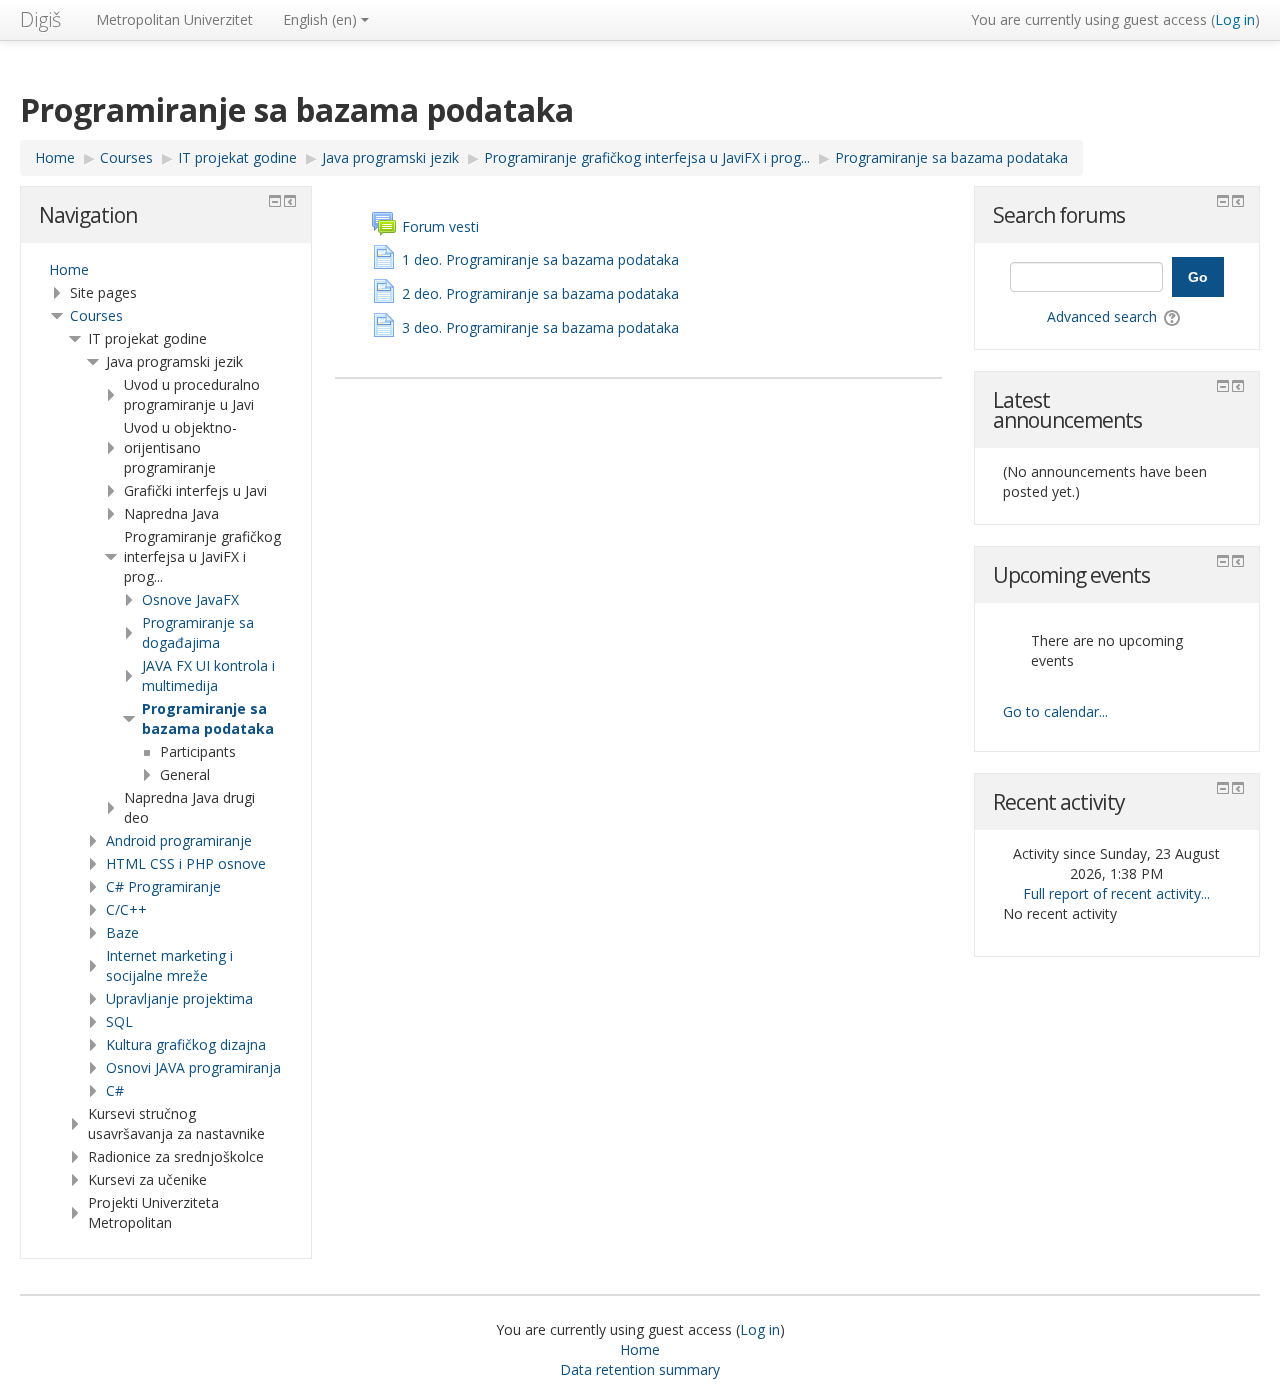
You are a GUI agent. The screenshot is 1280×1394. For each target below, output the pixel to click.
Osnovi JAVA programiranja (193, 1067)
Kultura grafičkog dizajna (186, 1044)
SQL (119, 1021)
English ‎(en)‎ (320, 19)
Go (1198, 277)
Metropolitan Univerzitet (174, 19)
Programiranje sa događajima (198, 632)
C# (115, 1090)
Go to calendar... (1055, 711)
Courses (96, 315)
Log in (1235, 19)
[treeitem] (166, 270)
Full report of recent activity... (1116, 893)
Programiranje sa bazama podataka (208, 718)
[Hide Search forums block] (1223, 201)
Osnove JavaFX (190, 599)
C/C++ (126, 909)
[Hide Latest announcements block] (1223, 386)
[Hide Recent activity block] (1223, 788)
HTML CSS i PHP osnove (186, 863)
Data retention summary (640, 1369)
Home (69, 269)
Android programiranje (179, 840)
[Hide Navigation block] (275, 201)
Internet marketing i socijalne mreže (169, 965)
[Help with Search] (1173, 316)
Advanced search (1102, 316)
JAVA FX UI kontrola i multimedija (208, 675)
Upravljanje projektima (179, 998)
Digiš (40, 19)
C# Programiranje (163, 886)
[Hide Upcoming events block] (1223, 561)
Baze (122, 932)
